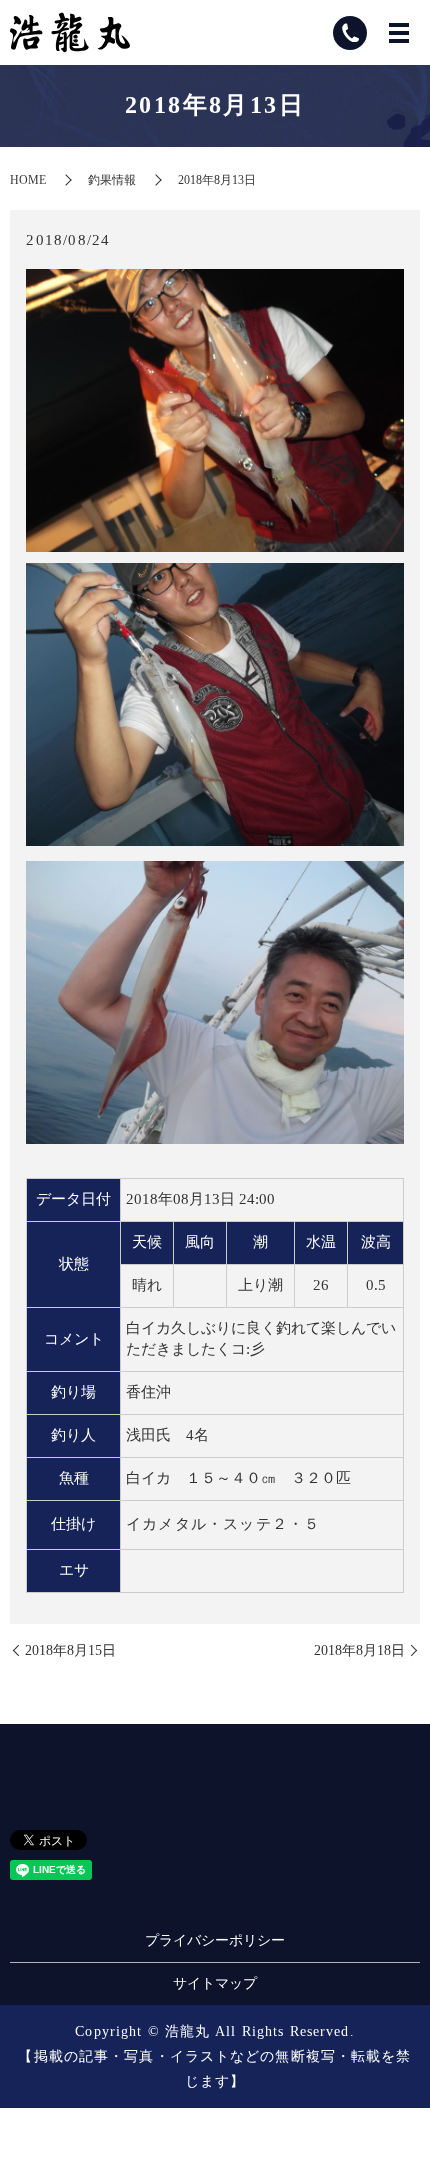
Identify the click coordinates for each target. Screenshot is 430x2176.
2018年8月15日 (70, 1650)
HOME (28, 180)
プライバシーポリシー (215, 1940)
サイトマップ (215, 1983)
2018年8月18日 (359, 1650)
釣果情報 (112, 180)
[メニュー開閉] (399, 33)
